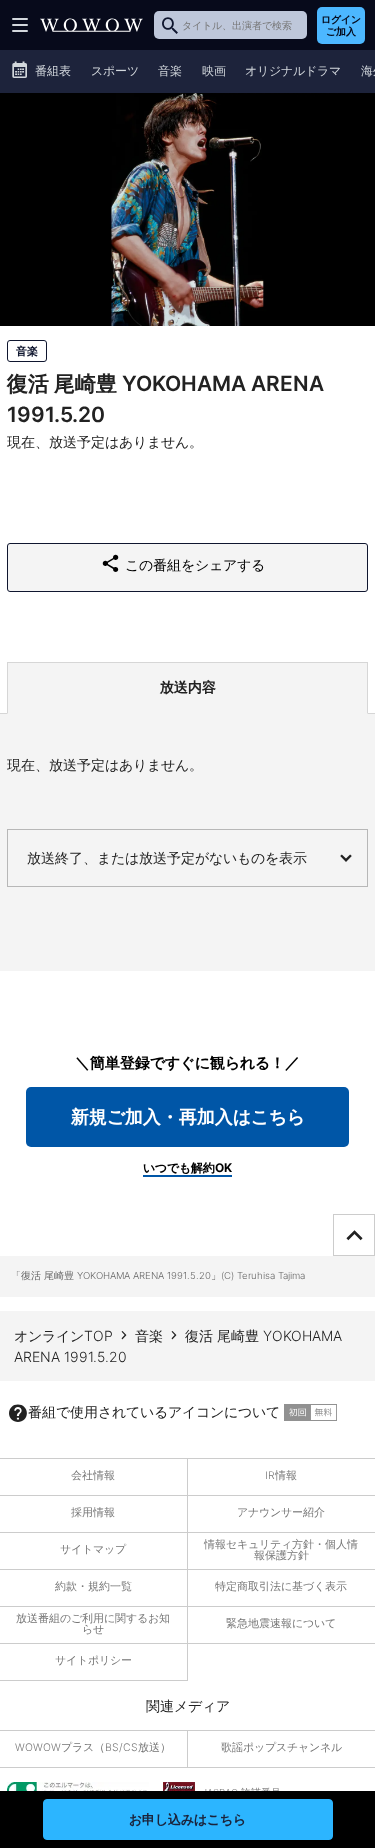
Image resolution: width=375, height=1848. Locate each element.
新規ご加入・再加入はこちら (188, 1116)
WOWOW (91, 25)
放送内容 (188, 686)
